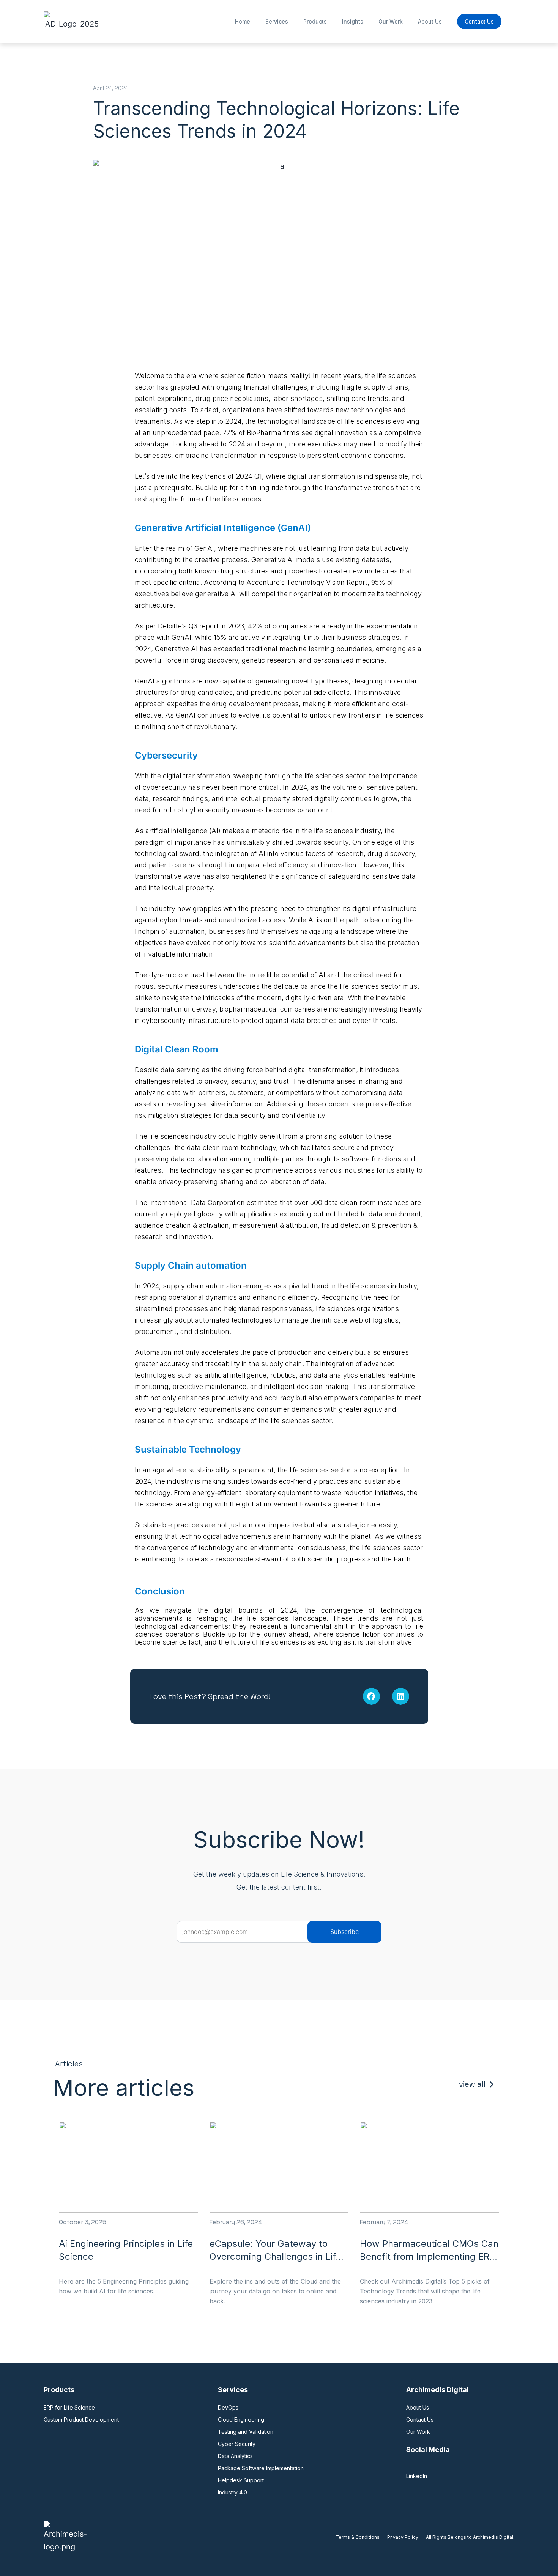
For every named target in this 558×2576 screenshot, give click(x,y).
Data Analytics (235, 2456)
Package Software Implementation (261, 2468)
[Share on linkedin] (401, 1696)
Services (277, 21)
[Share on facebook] (371, 1696)
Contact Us (479, 21)
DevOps (228, 2407)
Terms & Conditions (358, 2537)
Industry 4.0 (232, 2492)
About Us (430, 21)
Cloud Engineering (241, 2420)
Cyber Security (237, 2444)
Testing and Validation (246, 2432)
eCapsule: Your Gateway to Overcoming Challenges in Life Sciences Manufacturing (275, 2256)
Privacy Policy (403, 2537)
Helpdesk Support (241, 2480)
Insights (353, 21)
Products (315, 21)
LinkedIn (417, 2476)
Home (243, 21)
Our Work (391, 21)
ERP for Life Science (69, 2407)
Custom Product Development (81, 2420)
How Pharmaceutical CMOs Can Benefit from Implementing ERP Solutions (429, 2256)
